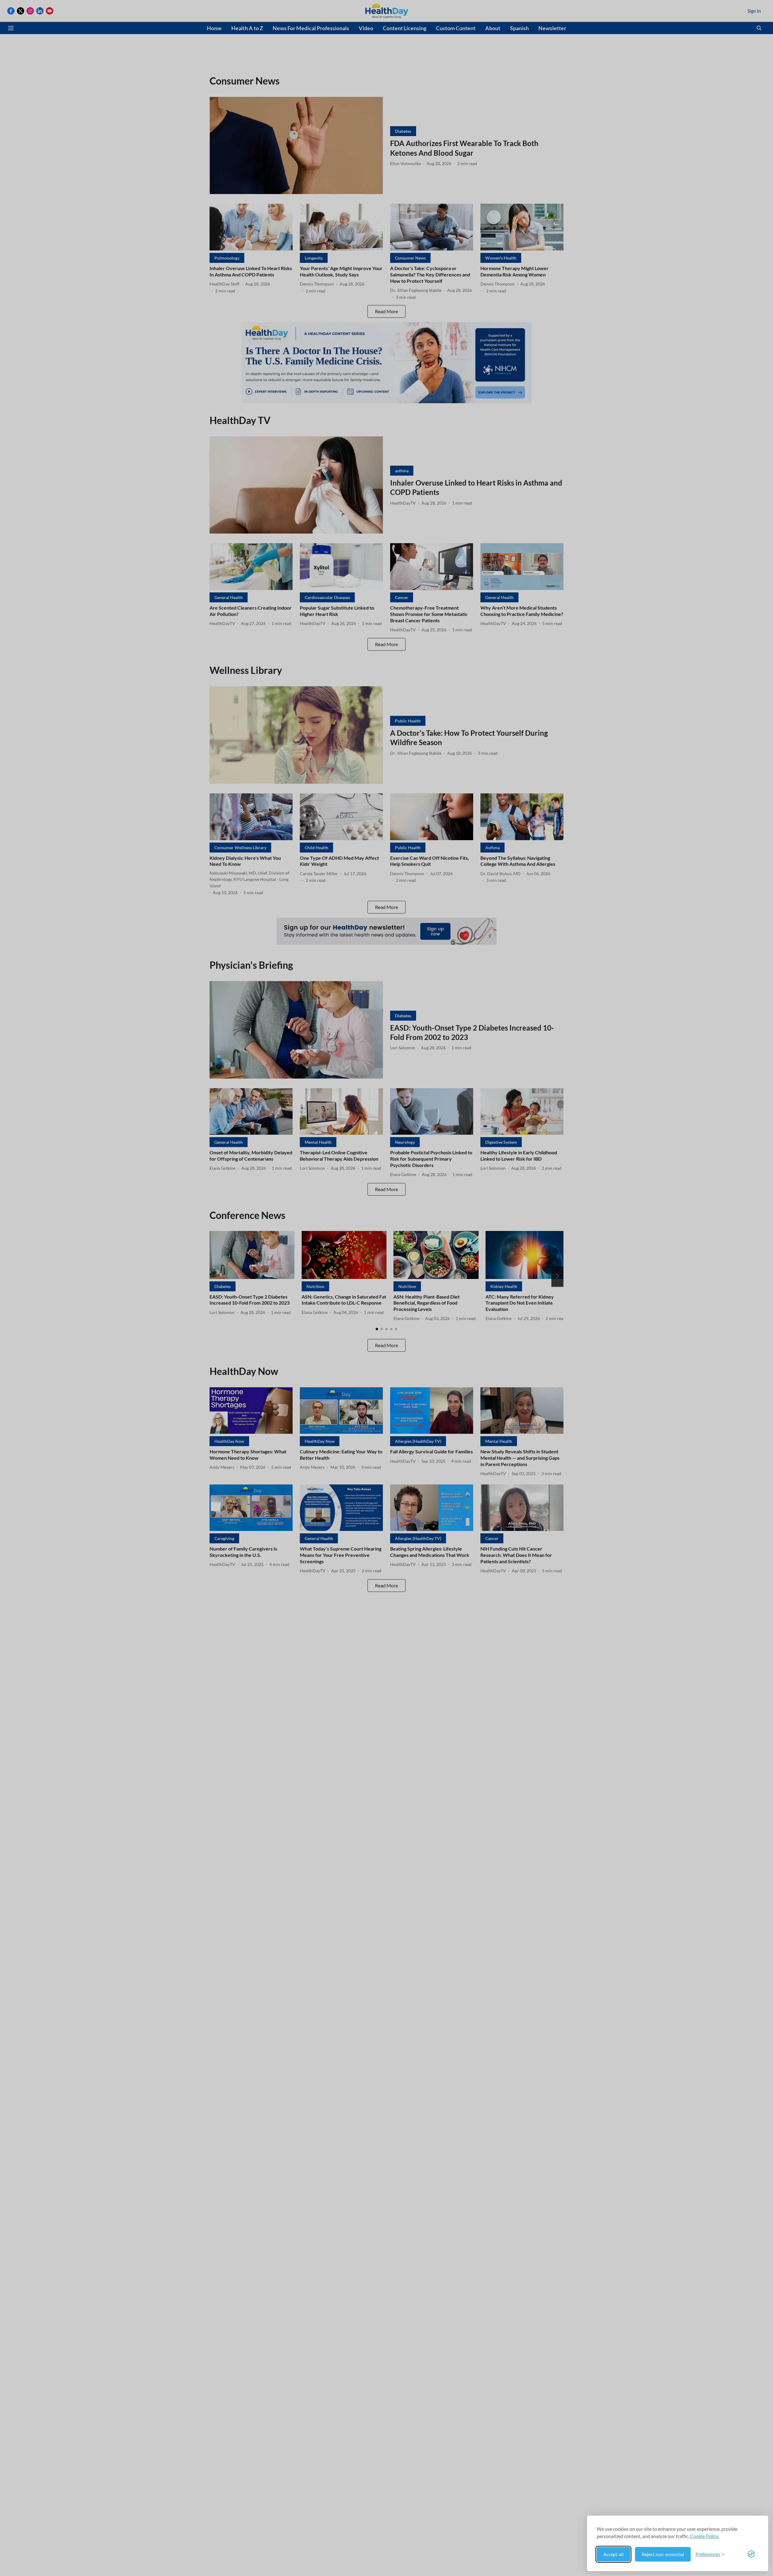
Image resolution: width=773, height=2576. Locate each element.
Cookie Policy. (704, 2536)
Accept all (613, 2554)
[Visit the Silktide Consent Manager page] (751, 2554)
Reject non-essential (663, 2554)
